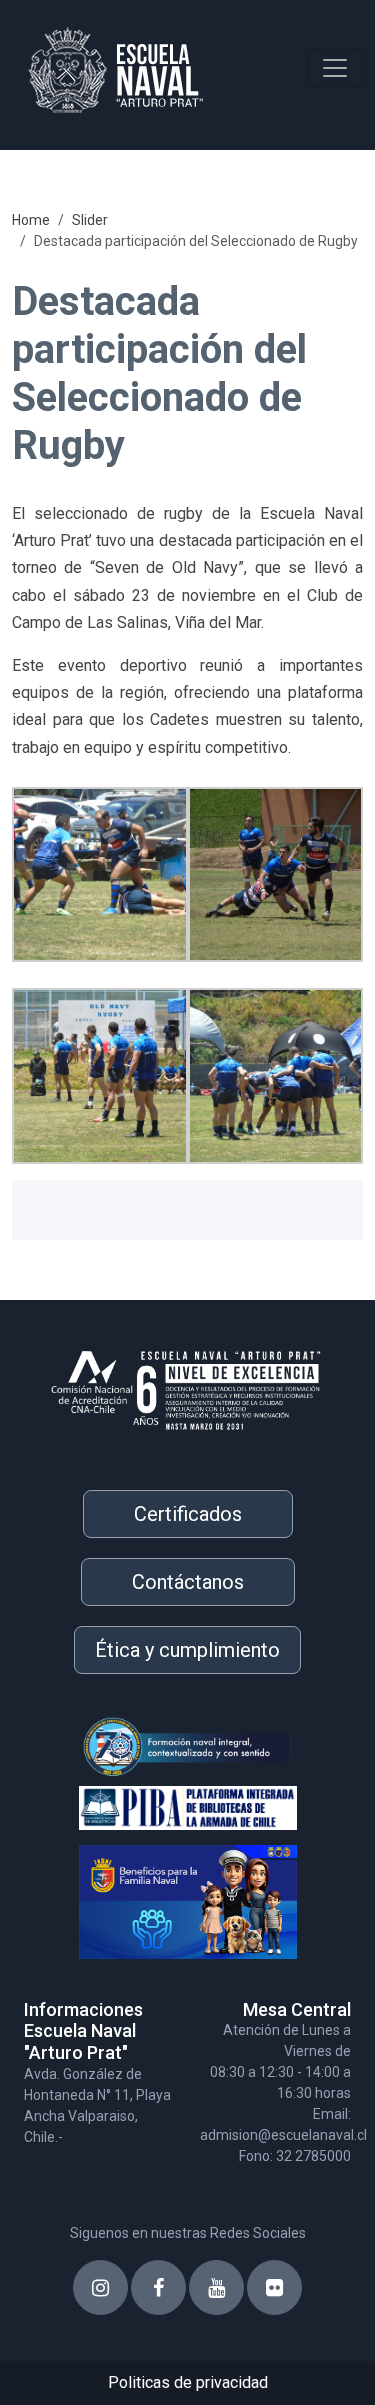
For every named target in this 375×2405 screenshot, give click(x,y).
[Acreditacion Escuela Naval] (187, 1383)
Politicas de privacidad (188, 2382)
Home (31, 220)
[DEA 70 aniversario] (160, 1745)
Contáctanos (188, 1582)
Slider (90, 220)
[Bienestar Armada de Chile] (160, 1893)
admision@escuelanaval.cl (283, 2135)
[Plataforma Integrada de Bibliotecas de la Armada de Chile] (160, 1804)
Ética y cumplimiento (187, 1650)
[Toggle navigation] (335, 68)
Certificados (188, 1514)
